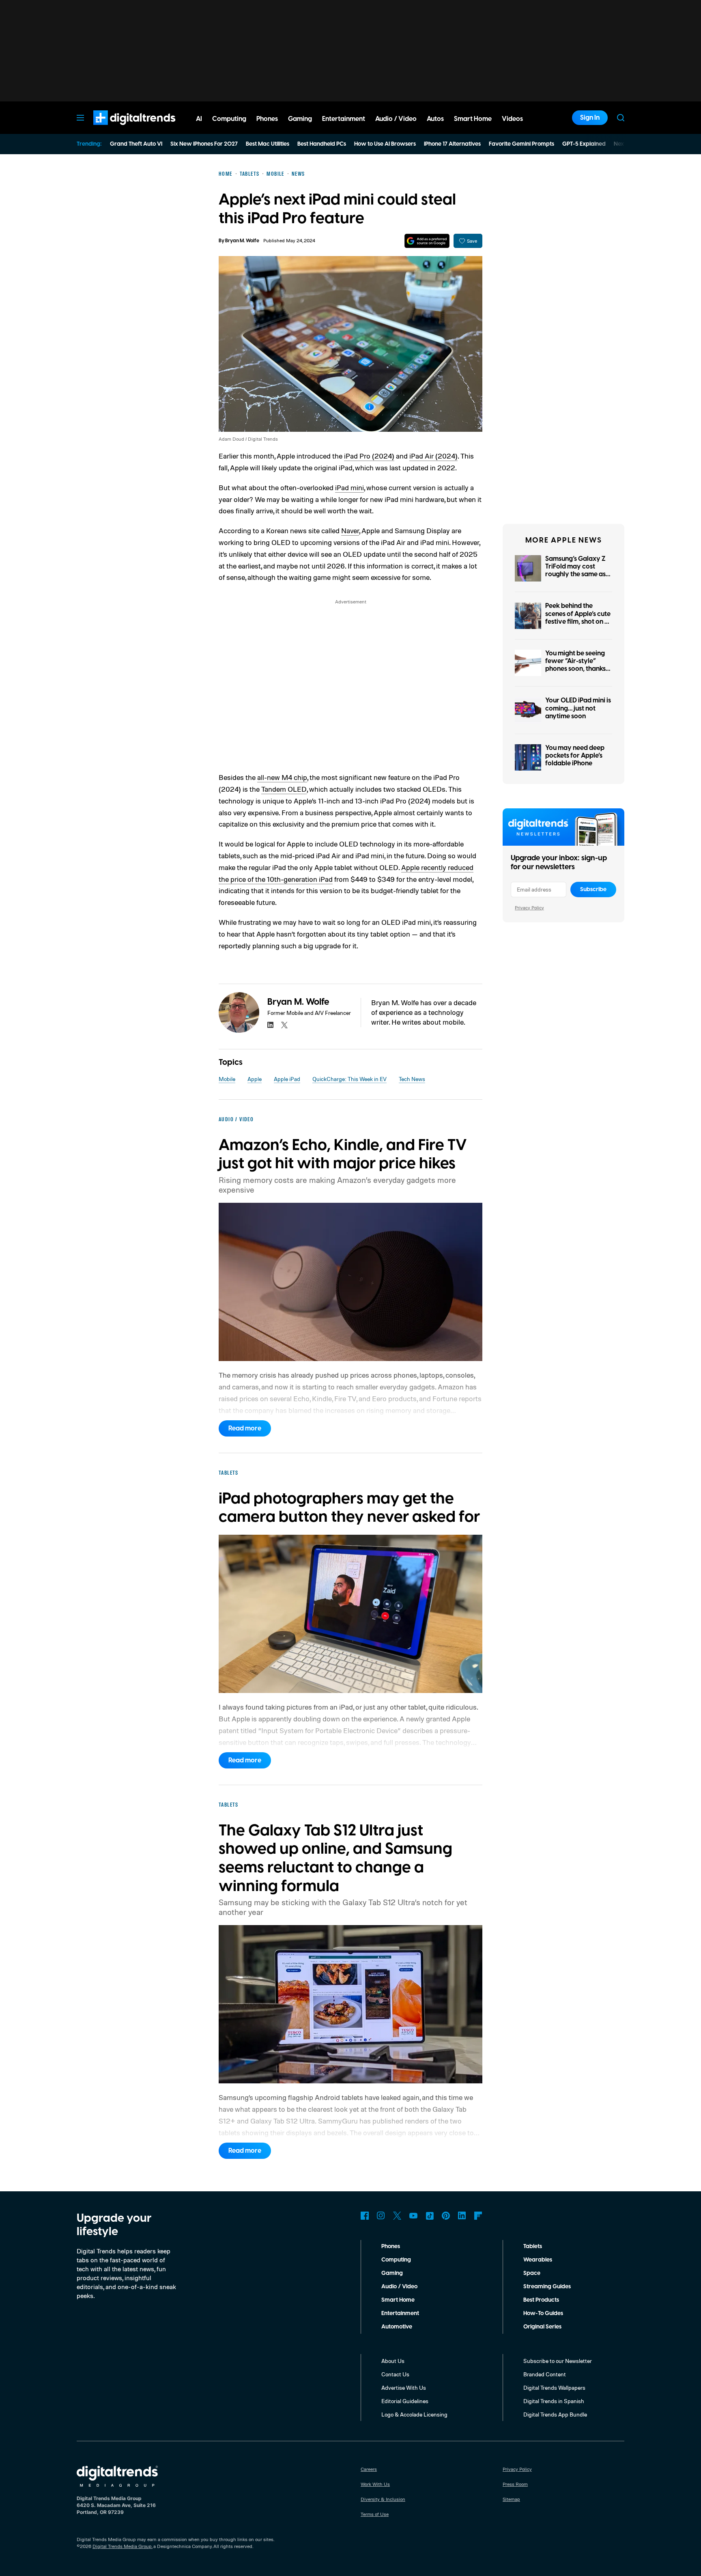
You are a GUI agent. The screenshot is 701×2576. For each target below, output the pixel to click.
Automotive (397, 2327)
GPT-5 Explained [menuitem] (584, 144)
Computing (396, 2260)
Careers (369, 2469)
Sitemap (511, 2499)
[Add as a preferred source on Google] (427, 241)
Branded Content (545, 2374)
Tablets (533, 2246)
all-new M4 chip (282, 777)
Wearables (538, 2260)
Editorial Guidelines (405, 2401)
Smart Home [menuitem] (473, 119)
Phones (391, 2246)
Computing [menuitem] (229, 119)
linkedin (271, 1025)
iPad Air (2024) (433, 456)
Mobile (227, 1079)
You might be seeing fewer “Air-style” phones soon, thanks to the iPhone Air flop (576, 665)
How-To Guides (543, 2313)
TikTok (430, 2216)
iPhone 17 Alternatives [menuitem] (452, 144)
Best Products (541, 2300)
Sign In (590, 118)
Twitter (397, 2216)
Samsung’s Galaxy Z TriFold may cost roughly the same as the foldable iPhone (575, 571)
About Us (393, 2361)
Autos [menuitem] (435, 119)
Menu (80, 118)
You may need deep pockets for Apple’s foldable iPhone (575, 756)
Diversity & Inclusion (383, 2499)
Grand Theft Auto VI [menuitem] (136, 144)
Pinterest (446, 2216)
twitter (284, 1025)
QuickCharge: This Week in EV (349, 1079)
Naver (350, 530)
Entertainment (400, 2313)
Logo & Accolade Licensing (414, 2414)
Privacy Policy (529, 908)
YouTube (413, 2216)
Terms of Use (375, 2514)
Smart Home (398, 2300)
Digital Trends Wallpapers (554, 2388)
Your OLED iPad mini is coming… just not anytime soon (578, 708)
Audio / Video (399, 2287)
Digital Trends (120, 129)
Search (621, 118)
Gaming (392, 2273)
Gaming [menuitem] (300, 119)
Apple (255, 1079)
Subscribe (593, 890)
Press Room (515, 2484)
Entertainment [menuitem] (344, 119)
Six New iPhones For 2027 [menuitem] (204, 144)
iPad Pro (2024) (369, 456)
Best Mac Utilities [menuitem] (268, 144)
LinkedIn (462, 2216)
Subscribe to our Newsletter (558, 2361)
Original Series (542, 2327)
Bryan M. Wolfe (242, 241)
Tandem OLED (284, 789)
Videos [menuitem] (512, 119)
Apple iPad (287, 1079)
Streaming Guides (547, 2287)
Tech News (412, 1079)
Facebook (365, 2216)
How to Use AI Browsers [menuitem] (385, 144)
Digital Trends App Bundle (555, 2414)
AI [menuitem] (199, 119)
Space (532, 2273)
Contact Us (395, 2374)
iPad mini (349, 487)
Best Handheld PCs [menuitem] (322, 144)
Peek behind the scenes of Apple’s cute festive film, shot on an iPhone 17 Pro (579, 618)
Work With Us (375, 2484)
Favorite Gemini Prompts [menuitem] (521, 144)
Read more (245, 1428)
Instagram (381, 2216)
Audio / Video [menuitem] (396, 119)
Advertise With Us (404, 2388)
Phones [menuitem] (267, 119)
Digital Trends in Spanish (554, 2401)
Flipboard (478, 2216)
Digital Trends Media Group (122, 2546)
